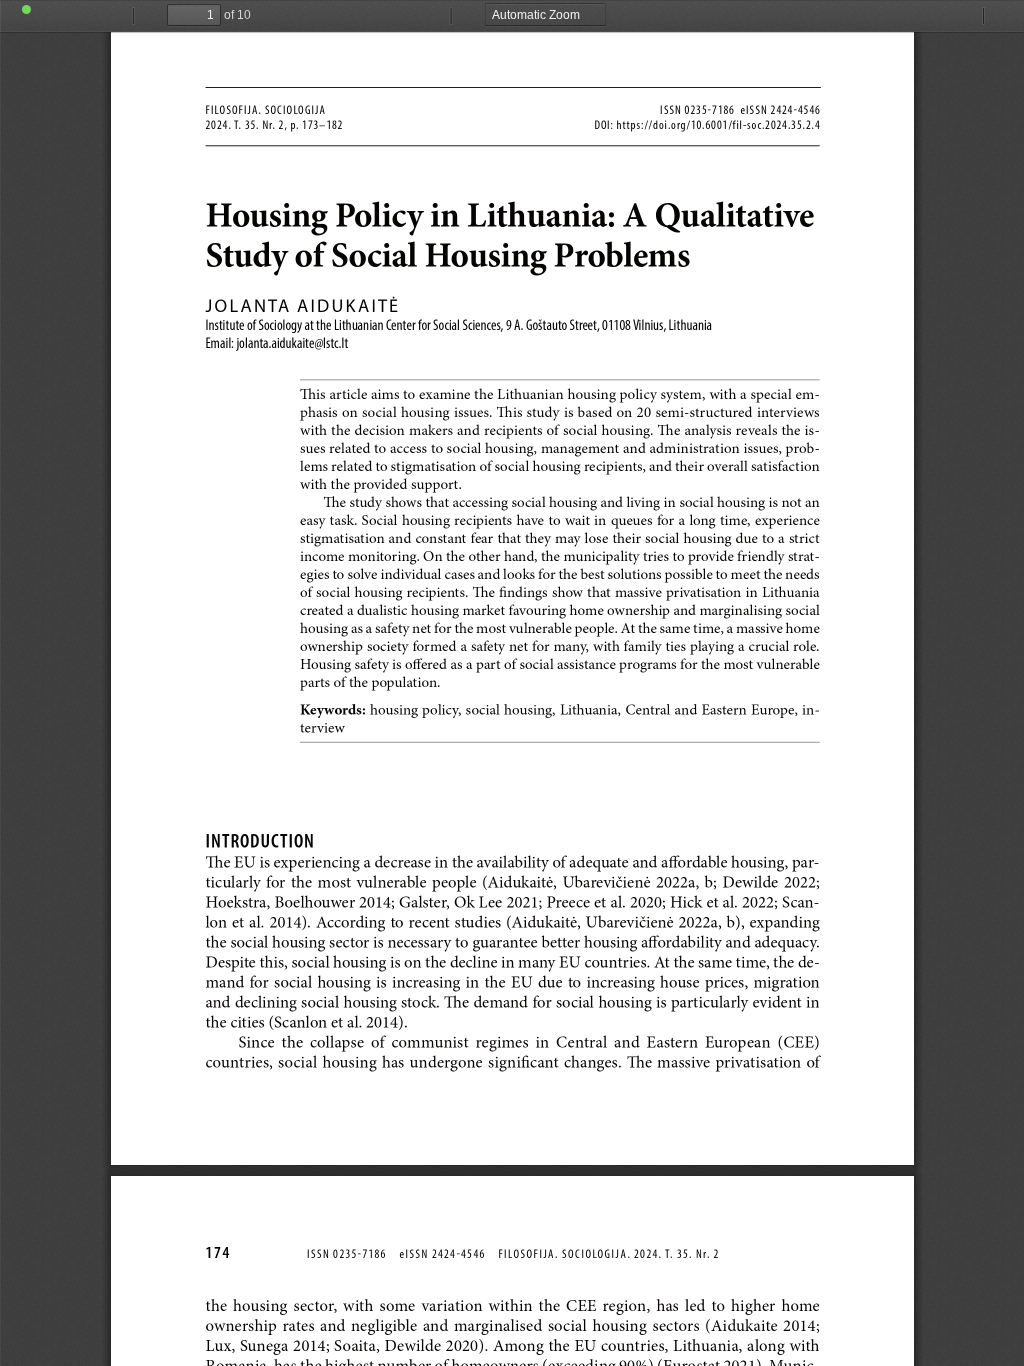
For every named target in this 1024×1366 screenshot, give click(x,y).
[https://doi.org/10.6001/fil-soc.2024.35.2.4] (717, 124)
